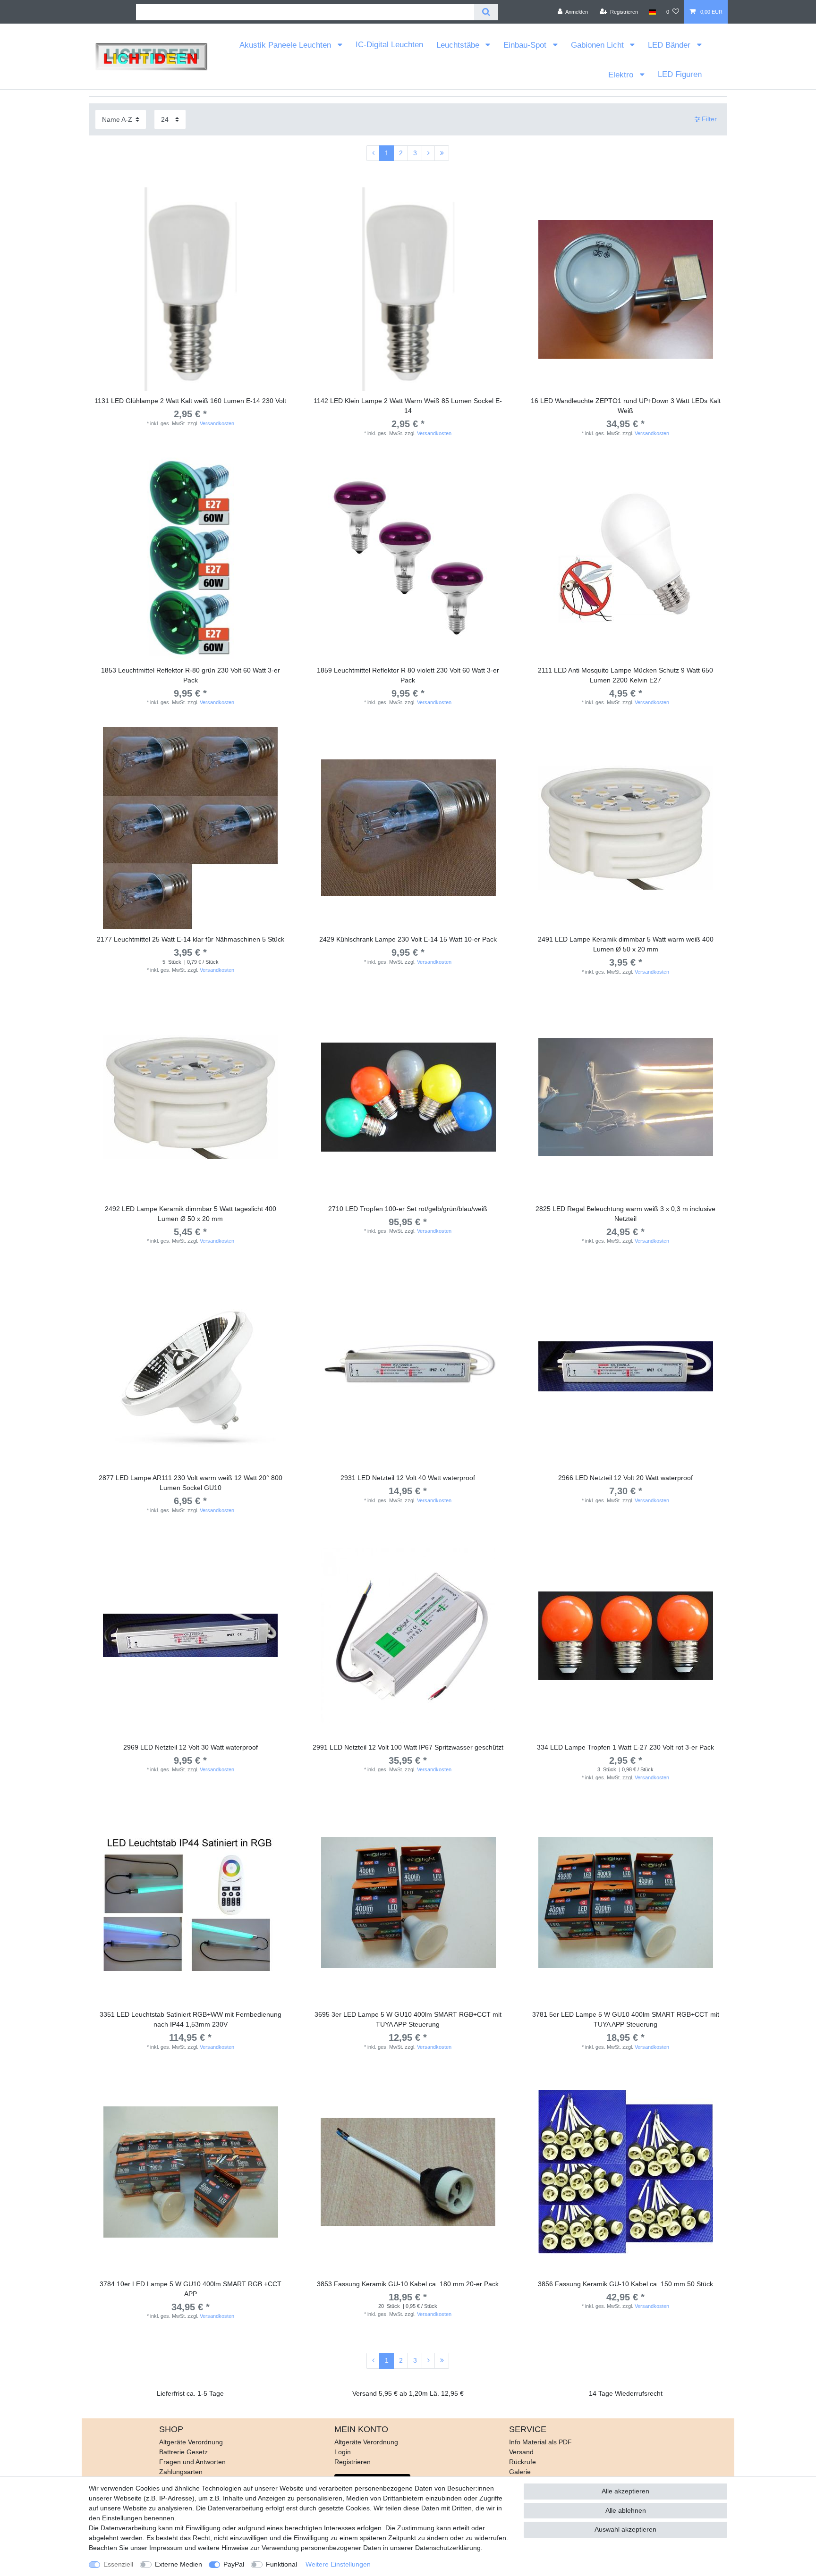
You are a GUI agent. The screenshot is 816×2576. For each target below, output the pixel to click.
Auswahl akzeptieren (625, 2529)
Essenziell (118, 2564)
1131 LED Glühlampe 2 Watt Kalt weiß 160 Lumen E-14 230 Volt (190, 401)
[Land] (652, 12)
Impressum (166, 2548)
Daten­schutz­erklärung (448, 2548)
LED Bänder (670, 45)
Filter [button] (709, 119)
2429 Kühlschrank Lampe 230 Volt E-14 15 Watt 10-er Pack (408, 939)
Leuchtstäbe (459, 45)
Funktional (281, 2564)
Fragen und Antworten (192, 2462)
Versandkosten (217, 423)
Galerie (520, 2472)
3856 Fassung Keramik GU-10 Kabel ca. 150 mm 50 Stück (625, 2284)
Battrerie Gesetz (183, 2452)
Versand (521, 2452)
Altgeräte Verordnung (191, 2442)
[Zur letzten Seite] (442, 153)
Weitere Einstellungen (338, 2564)
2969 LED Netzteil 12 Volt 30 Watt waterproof (191, 1747)
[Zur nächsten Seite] (428, 153)
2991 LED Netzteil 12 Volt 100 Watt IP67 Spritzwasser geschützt (408, 1747)
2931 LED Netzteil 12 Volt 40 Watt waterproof (408, 1478)
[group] (191, 289)
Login (343, 2452)
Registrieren (353, 2462)
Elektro (622, 75)
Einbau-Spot (526, 45)
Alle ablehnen (626, 2510)
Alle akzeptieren (625, 2491)
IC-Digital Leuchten (389, 45)
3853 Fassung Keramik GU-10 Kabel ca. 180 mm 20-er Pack (408, 2284)
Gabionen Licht (599, 45)
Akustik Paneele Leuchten (286, 45)
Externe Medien (178, 2564)
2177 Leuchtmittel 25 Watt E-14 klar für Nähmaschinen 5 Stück (191, 939)
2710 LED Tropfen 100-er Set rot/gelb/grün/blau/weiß (408, 1209)
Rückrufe (523, 2462)
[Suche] (486, 12)
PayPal (234, 2564)
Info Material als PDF (540, 2442)
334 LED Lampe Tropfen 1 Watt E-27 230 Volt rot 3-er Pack (625, 1747)
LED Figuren (680, 74)
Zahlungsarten (181, 2472)
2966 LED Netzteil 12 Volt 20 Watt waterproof (625, 1478)
